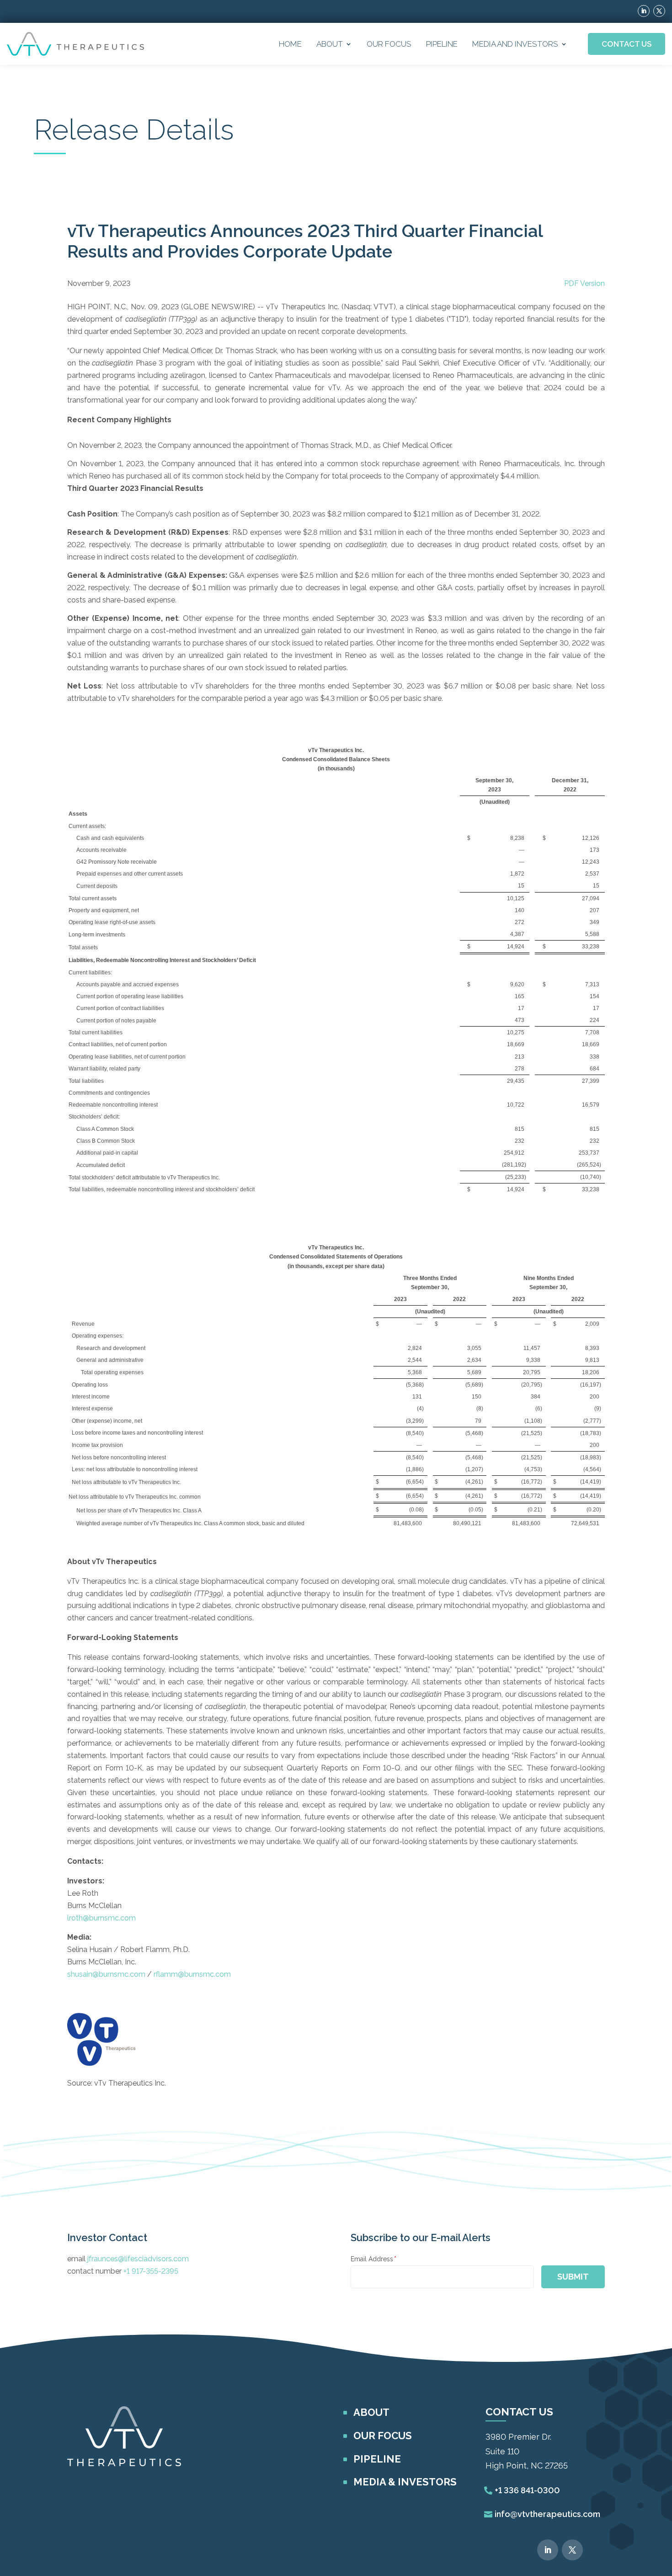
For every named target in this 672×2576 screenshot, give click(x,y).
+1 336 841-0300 (527, 2490)
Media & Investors (405, 2482)
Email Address (373, 2259)
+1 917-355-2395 (151, 2271)
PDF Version (584, 283)
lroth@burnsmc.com (101, 1918)
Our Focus (389, 44)
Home (290, 44)
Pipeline (442, 44)
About (330, 44)
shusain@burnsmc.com (106, 1974)
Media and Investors (515, 44)
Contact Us (627, 44)
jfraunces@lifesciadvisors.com (138, 2259)
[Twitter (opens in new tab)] (659, 11)
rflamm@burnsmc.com (192, 1974)
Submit (573, 2277)
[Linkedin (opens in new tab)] (644, 11)
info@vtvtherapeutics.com (547, 2514)
